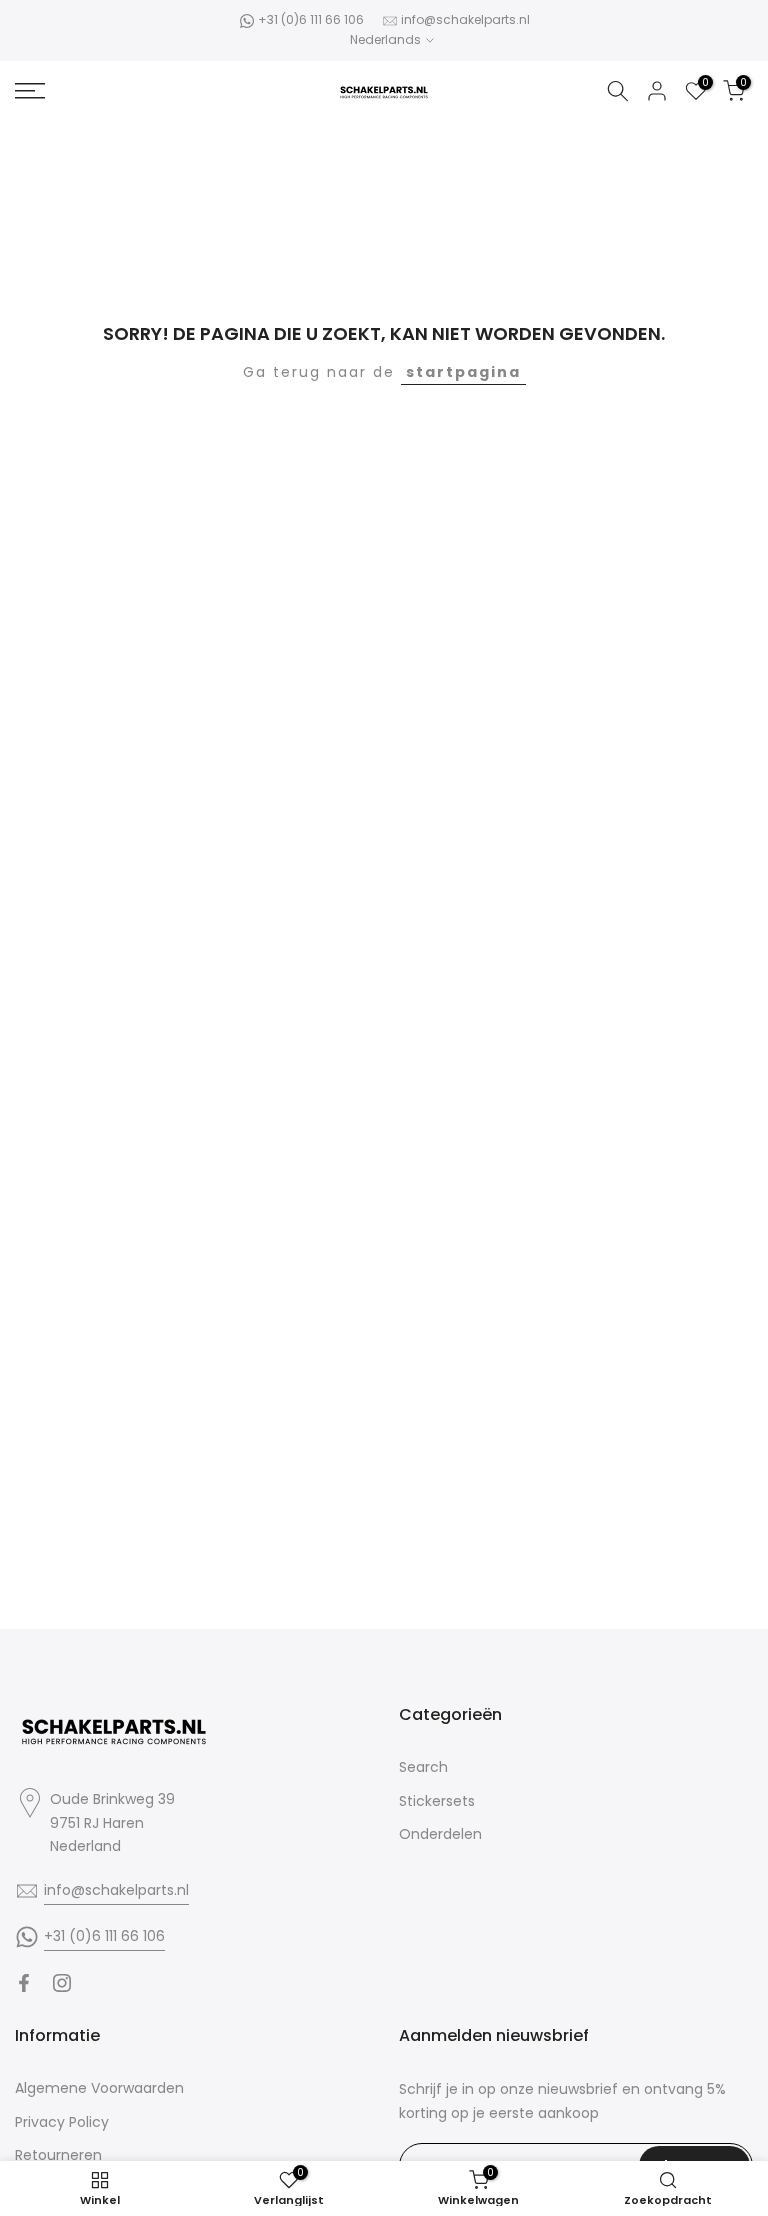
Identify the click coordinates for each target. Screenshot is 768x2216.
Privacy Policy (62, 2122)
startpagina (463, 372)
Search (423, 1767)
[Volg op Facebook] (24, 1983)
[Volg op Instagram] (62, 1983)
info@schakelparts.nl (465, 19)
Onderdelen (440, 1834)
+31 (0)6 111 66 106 (311, 19)
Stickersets (437, 1801)
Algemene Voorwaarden (99, 2088)
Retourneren (58, 2155)
